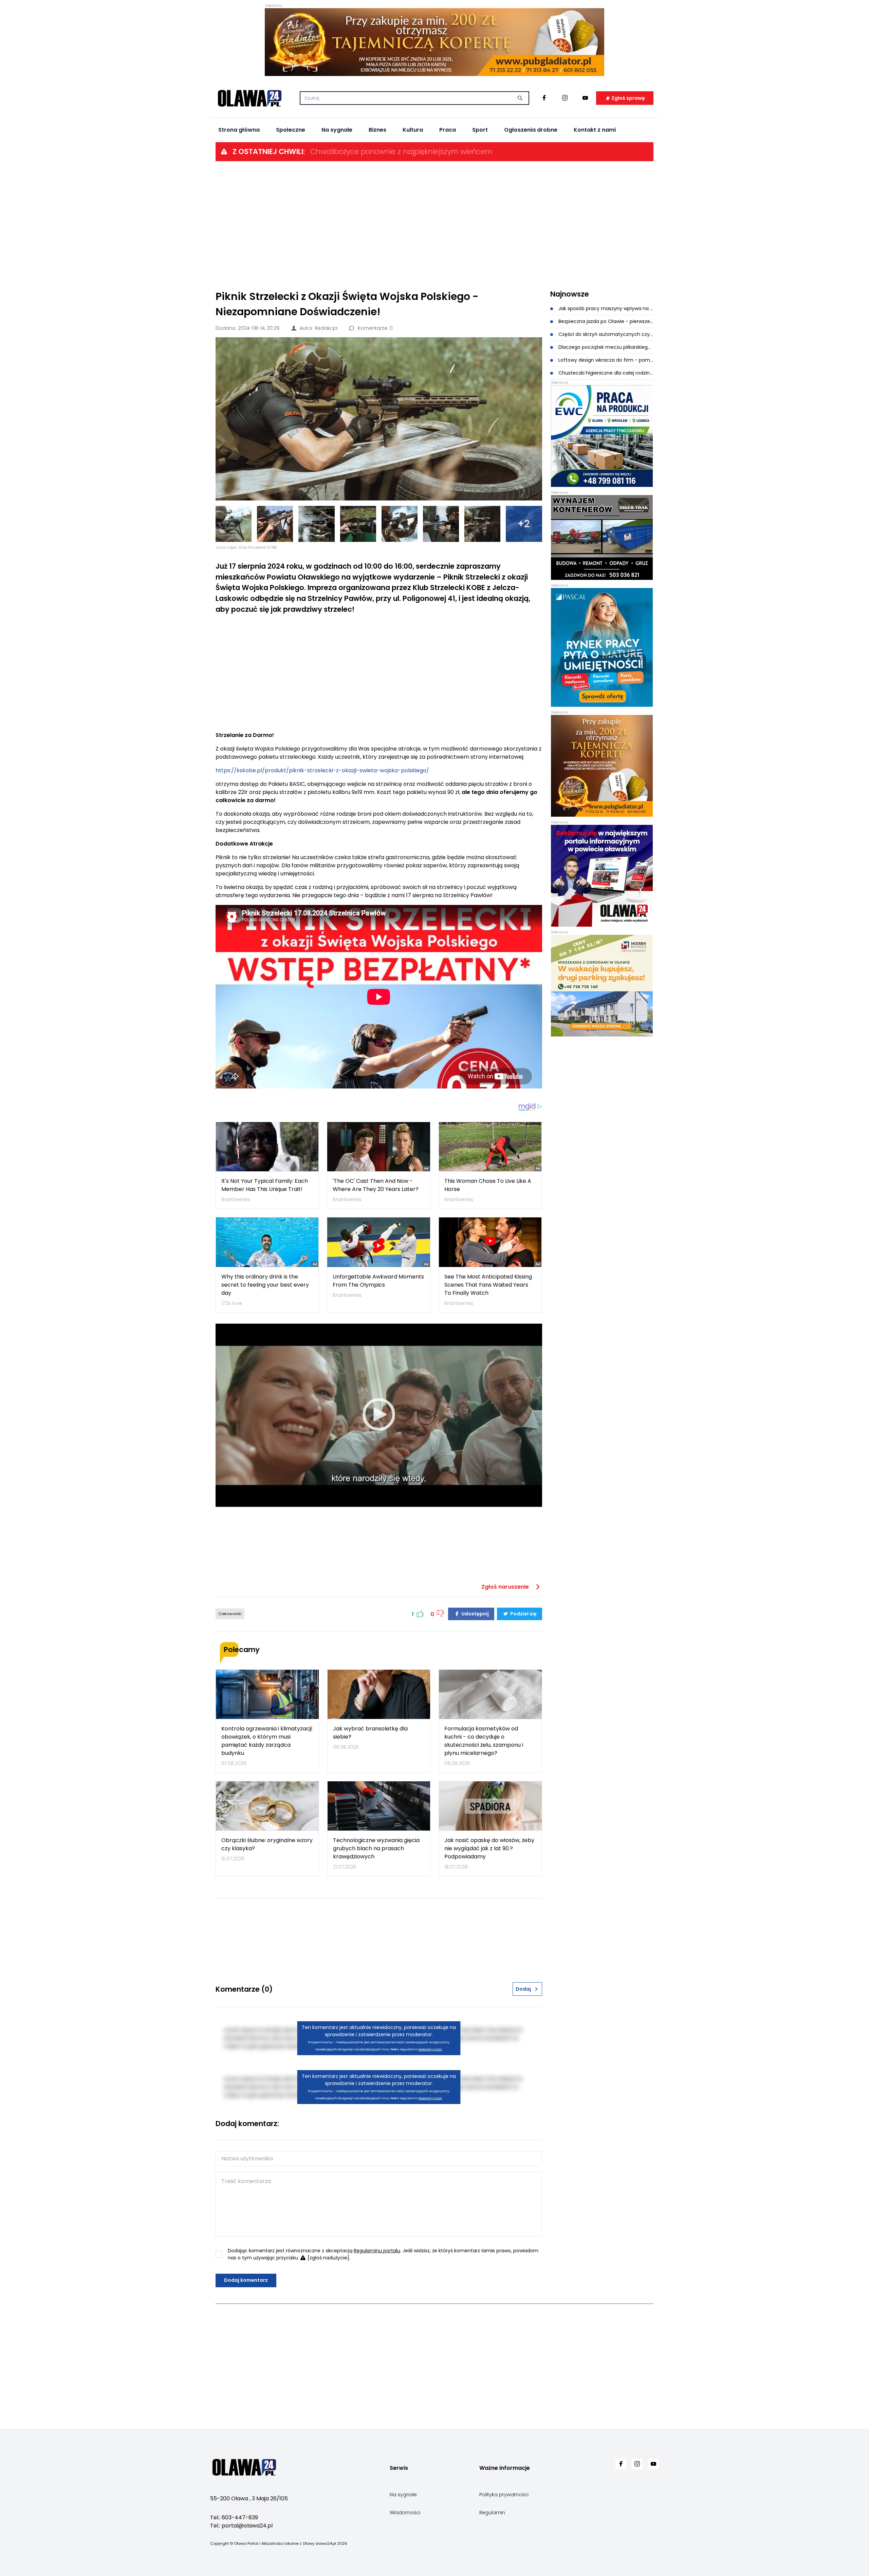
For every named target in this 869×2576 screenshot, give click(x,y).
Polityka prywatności (504, 2495)
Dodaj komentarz (246, 2280)
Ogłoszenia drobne (531, 130)
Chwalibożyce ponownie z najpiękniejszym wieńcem (401, 151)
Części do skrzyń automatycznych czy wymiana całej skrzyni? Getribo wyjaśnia (605, 334)
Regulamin (492, 2513)
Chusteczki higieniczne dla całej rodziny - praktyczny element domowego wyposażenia (605, 373)
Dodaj (523, 1989)
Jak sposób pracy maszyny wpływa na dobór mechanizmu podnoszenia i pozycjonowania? (605, 308)
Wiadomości (405, 2513)
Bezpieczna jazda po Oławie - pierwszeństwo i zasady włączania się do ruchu (605, 321)
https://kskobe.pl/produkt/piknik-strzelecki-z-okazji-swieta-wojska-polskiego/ (322, 770)
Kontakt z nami (595, 130)
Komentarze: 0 (375, 328)
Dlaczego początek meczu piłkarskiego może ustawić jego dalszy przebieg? (605, 347)
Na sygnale (337, 130)
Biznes (377, 130)
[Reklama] (434, 42)
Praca (448, 130)
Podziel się (523, 1614)
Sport (480, 130)
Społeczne (291, 130)
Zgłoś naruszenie (506, 1587)
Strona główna (239, 130)
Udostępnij (475, 1614)
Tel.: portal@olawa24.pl (241, 2526)
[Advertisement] (434, 225)
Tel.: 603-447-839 (234, 2517)
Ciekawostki (230, 1614)
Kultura (413, 130)
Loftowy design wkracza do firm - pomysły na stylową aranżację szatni (605, 360)
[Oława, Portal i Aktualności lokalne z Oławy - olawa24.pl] (249, 98)
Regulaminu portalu (377, 2251)
